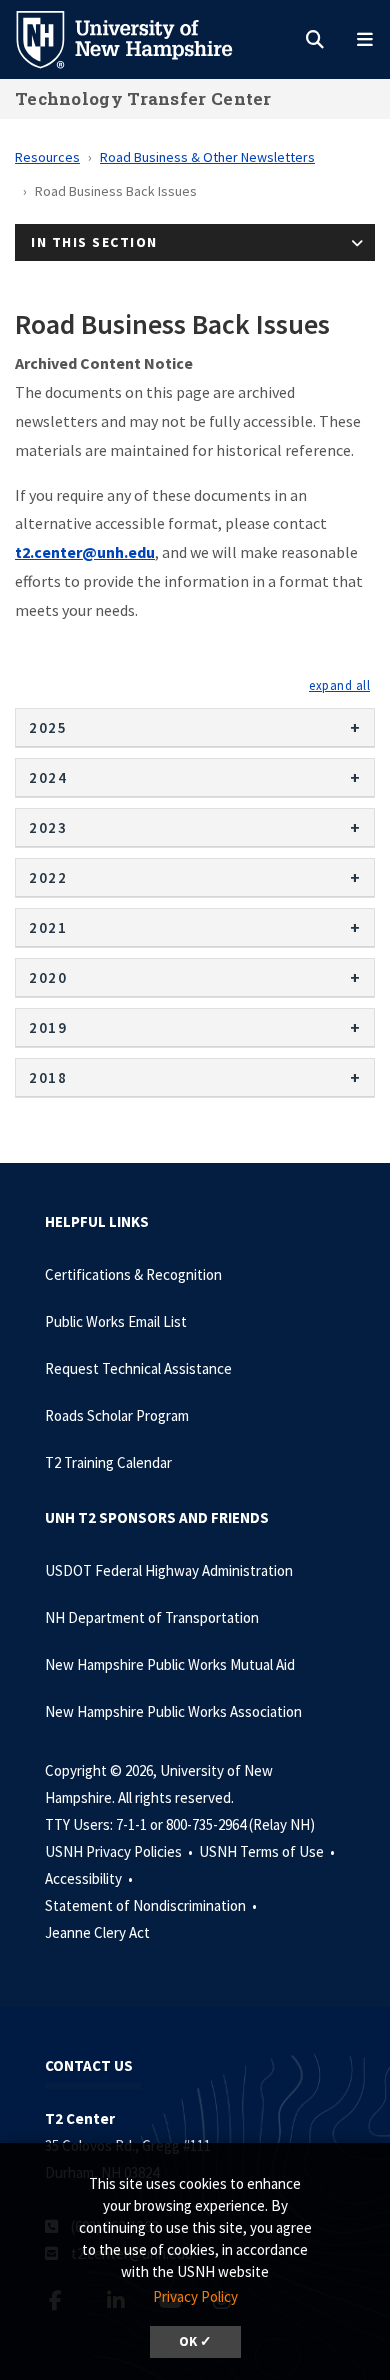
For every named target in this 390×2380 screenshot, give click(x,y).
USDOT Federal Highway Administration (169, 1570)
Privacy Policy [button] (195, 2296)
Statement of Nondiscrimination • (152, 1905)
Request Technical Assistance (138, 1368)
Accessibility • (90, 1878)
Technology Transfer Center (143, 98)
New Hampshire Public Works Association (173, 1711)
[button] (339, 685)
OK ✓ (195, 2341)
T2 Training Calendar (108, 1462)
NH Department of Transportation (152, 1617)
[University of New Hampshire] (140, 38)
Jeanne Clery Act (97, 1932)
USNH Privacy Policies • (120, 1851)
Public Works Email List (116, 1321)
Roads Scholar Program (117, 1415)
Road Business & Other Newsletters (207, 157)
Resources (47, 157)
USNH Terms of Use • (268, 1851)
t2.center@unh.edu (85, 552)
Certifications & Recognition (133, 1274)
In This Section (94, 242)
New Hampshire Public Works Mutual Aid (170, 1664)
